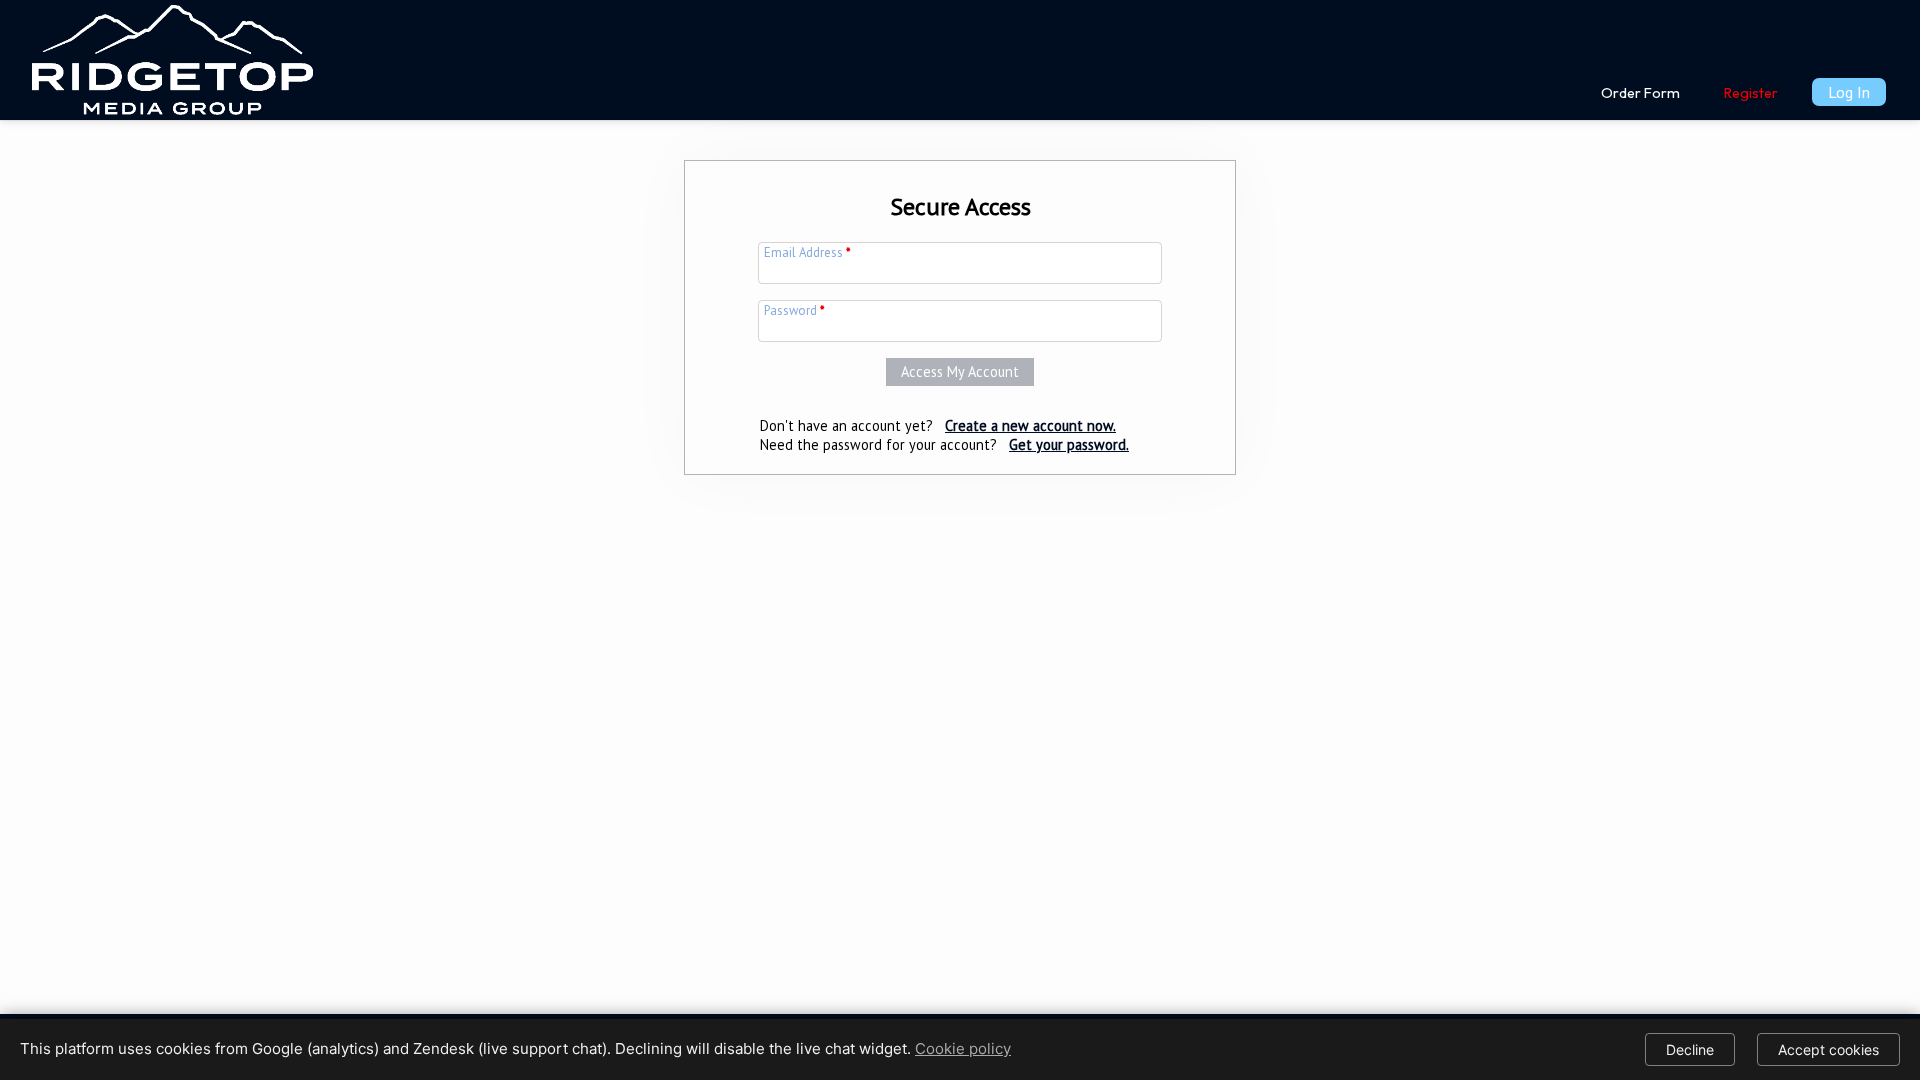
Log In (1849, 92)
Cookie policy (963, 1048)
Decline (1690, 1049)
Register (1751, 93)
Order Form (1640, 93)
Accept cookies (1828, 1049)
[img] (172, 56)
